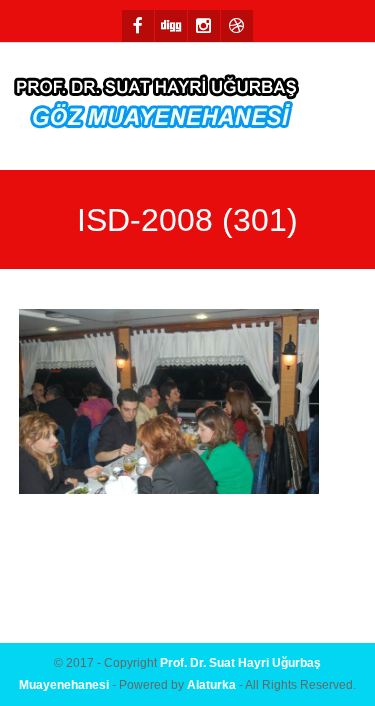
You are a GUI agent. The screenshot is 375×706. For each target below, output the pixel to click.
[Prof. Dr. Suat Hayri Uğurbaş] (158, 106)
